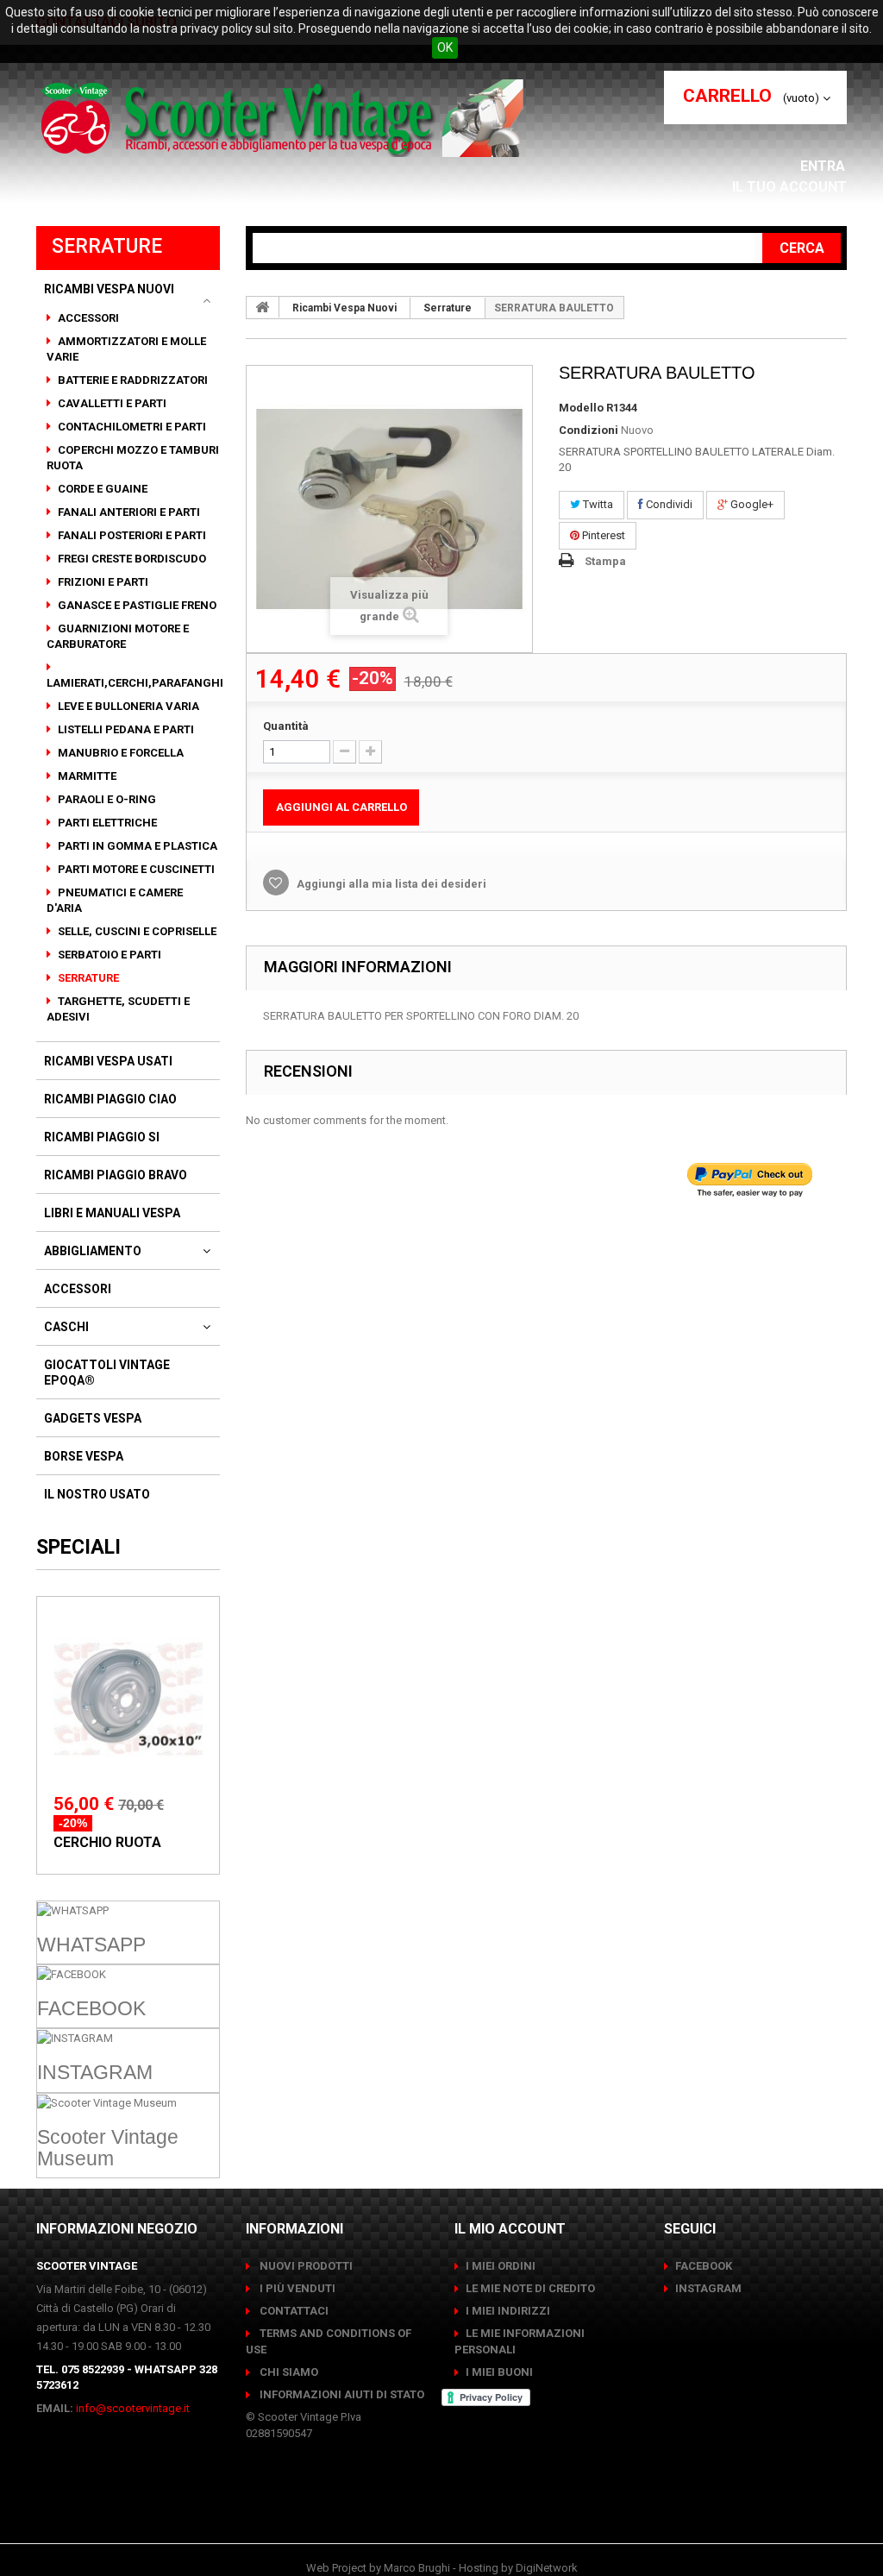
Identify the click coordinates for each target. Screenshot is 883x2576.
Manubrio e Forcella (119, 753)
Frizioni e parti (102, 582)
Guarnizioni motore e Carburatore (118, 636)
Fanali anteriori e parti (128, 512)
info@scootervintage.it (133, 2408)
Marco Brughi (417, 2568)
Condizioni (589, 430)
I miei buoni (499, 2372)
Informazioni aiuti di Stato (341, 2394)
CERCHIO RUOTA (107, 1842)
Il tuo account (789, 187)
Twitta (597, 504)
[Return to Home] (263, 307)
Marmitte (86, 776)
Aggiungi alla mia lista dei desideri (390, 884)
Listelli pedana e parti (125, 729)
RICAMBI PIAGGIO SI (102, 1137)
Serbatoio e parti (108, 955)
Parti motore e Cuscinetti (135, 869)
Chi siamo (288, 2372)
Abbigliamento (93, 1251)
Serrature (87, 978)
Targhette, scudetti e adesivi (118, 1009)
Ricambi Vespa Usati (108, 1061)
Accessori (87, 318)
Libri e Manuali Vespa (112, 1213)
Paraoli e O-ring (106, 799)
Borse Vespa (84, 1456)
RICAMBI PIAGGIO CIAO (110, 1099)
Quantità (286, 726)
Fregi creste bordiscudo (131, 559)
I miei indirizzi (508, 2311)
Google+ (751, 504)
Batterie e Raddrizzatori (132, 380)
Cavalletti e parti (111, 403)
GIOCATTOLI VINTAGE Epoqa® (107, 1373)
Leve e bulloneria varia (127, 706)
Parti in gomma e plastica (136, 846)
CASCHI (66, 1327)
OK (445, 47)
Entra (824, 166)
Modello (581, 408)
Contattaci (293, 2311)
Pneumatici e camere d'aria (115, 900)
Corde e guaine (101, 489)
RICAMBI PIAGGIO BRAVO (116, 1175)
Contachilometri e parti (131, 427)
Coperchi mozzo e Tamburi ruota (133, 458)
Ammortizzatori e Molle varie (126, 349)
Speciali (78, 1547)
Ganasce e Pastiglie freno (136, 605)
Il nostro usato (97, 1494)
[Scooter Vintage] (285, 118)
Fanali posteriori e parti (131, 535)
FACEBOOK (704, 2266)
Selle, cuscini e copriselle (136, 931)
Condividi (668, 504)
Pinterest (602, 535)
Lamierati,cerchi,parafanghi (135, 683)
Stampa (605, 561)
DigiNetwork (547, 2568)
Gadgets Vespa (93, 1418)
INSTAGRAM (708, 2288)
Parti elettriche (106, 823)
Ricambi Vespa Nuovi (109, 289)
